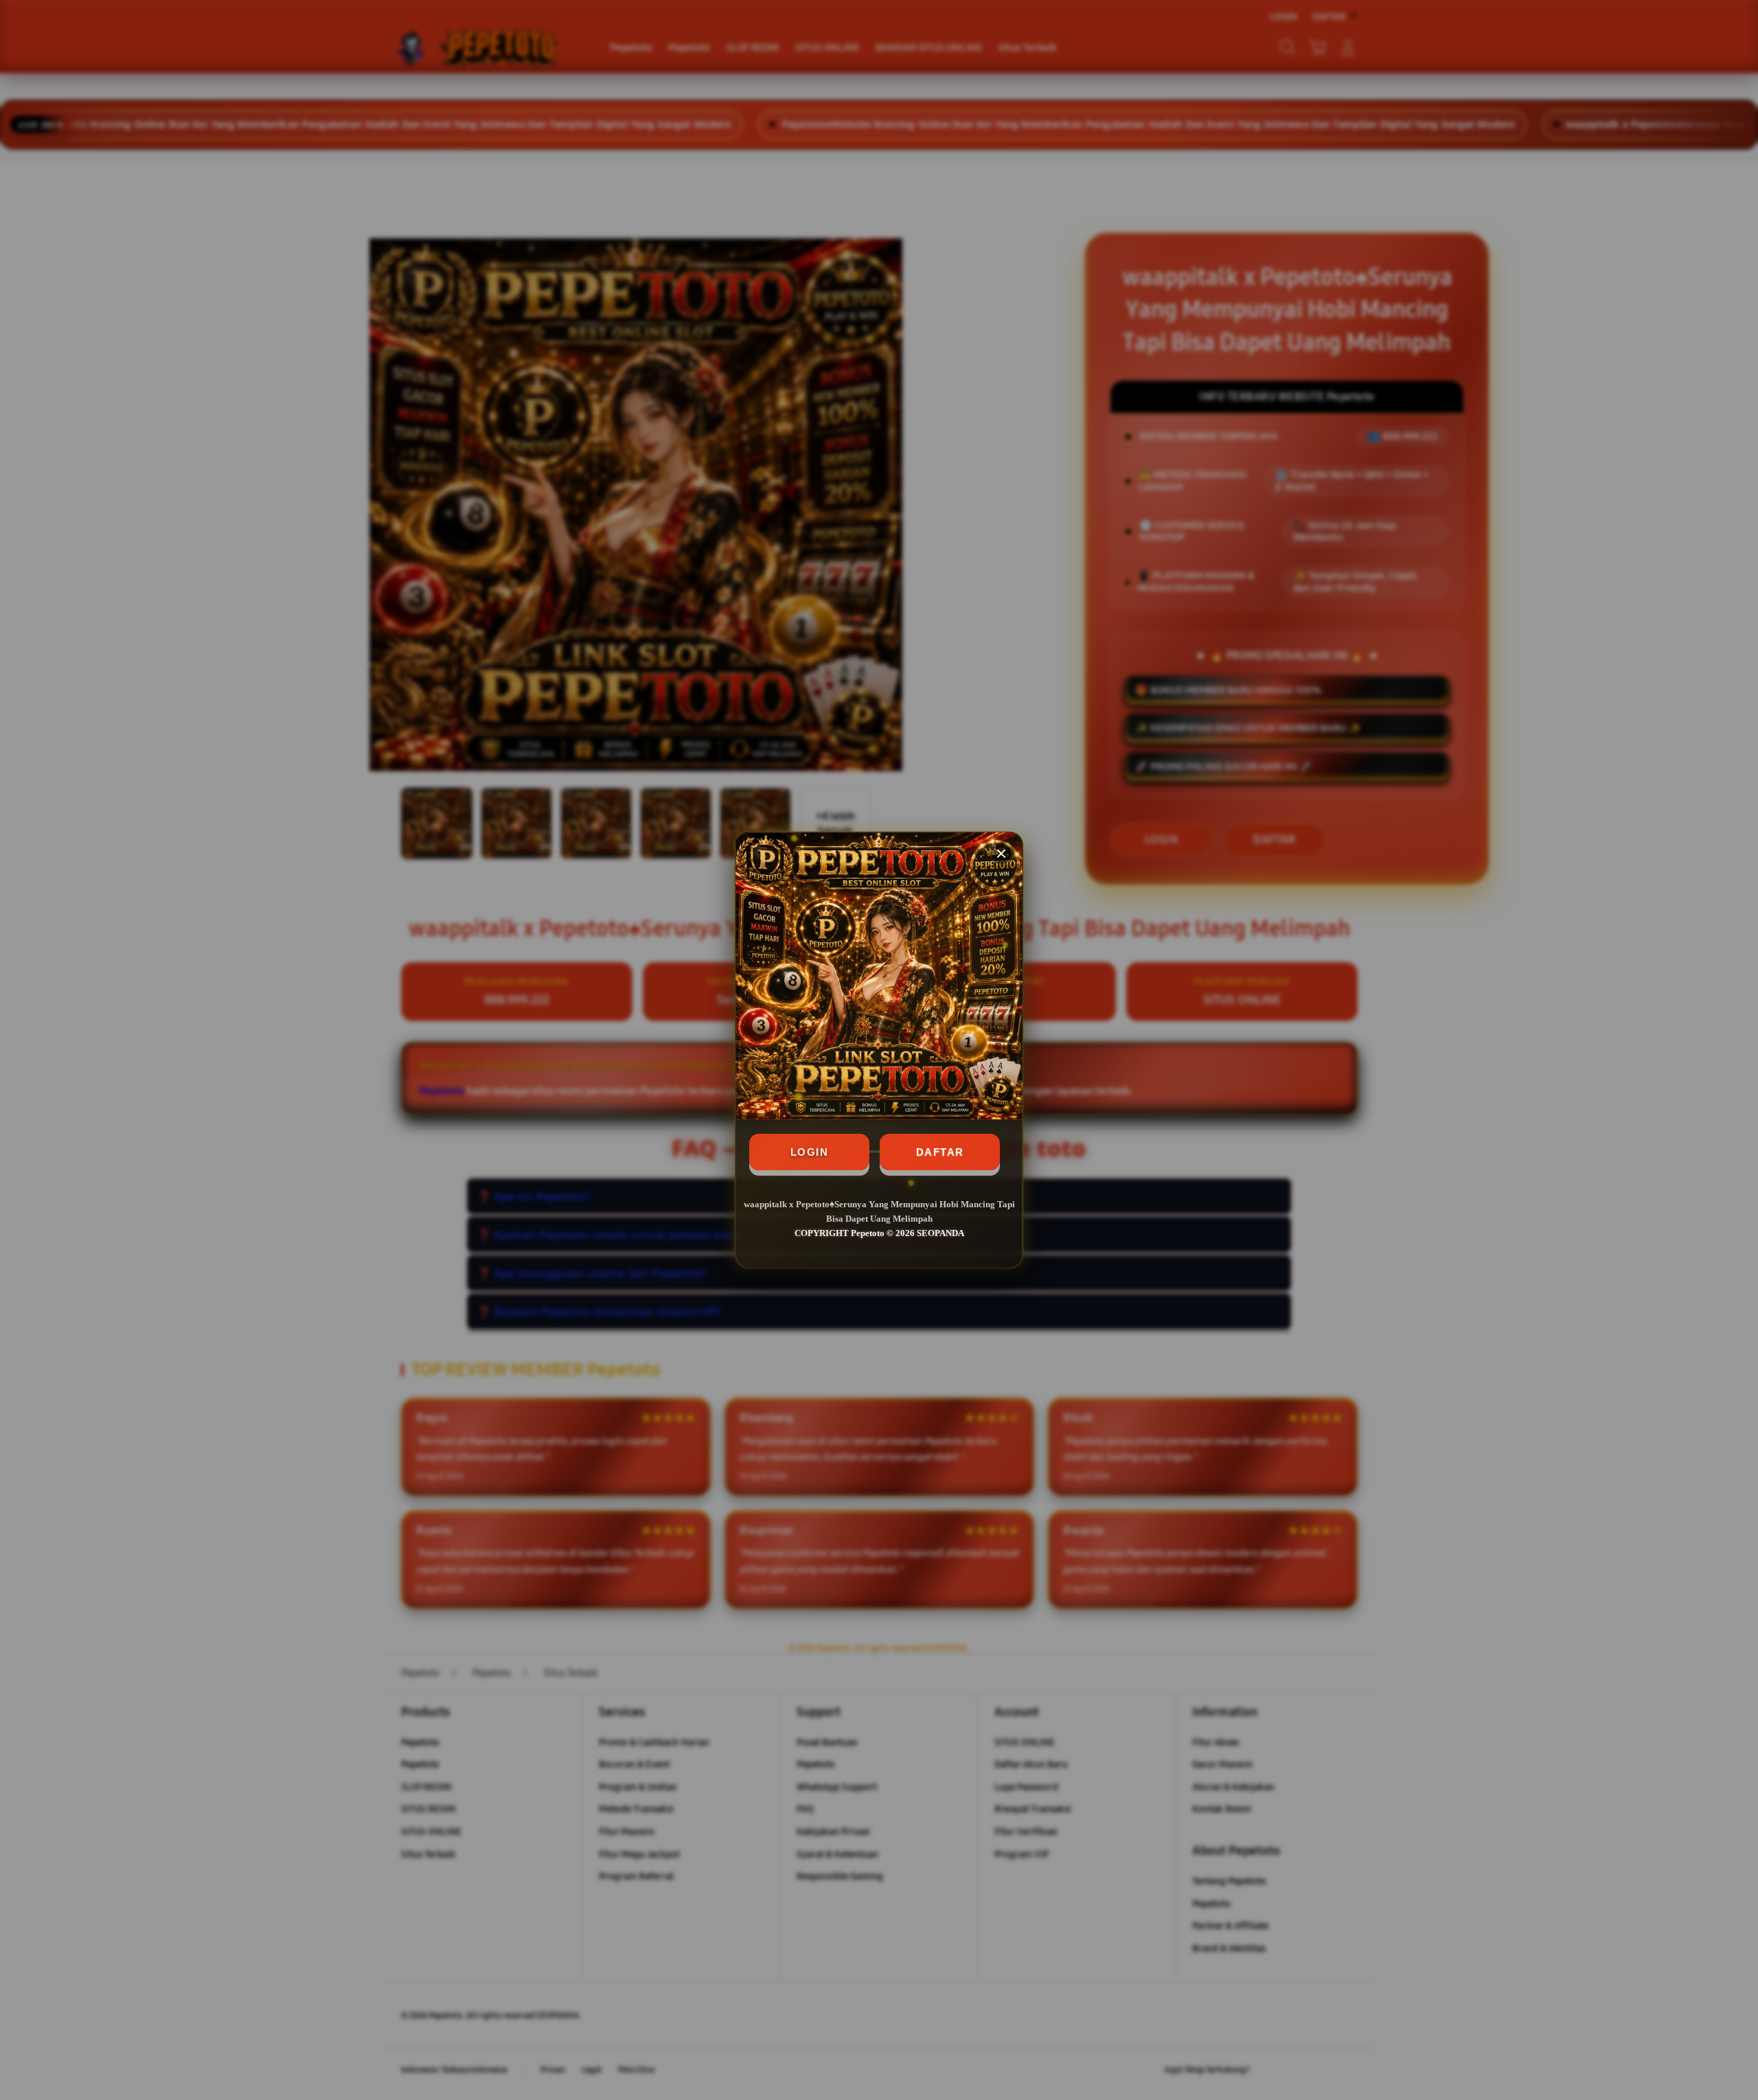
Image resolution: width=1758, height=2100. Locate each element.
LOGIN (810, 1152)
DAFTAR (940, 1152)
